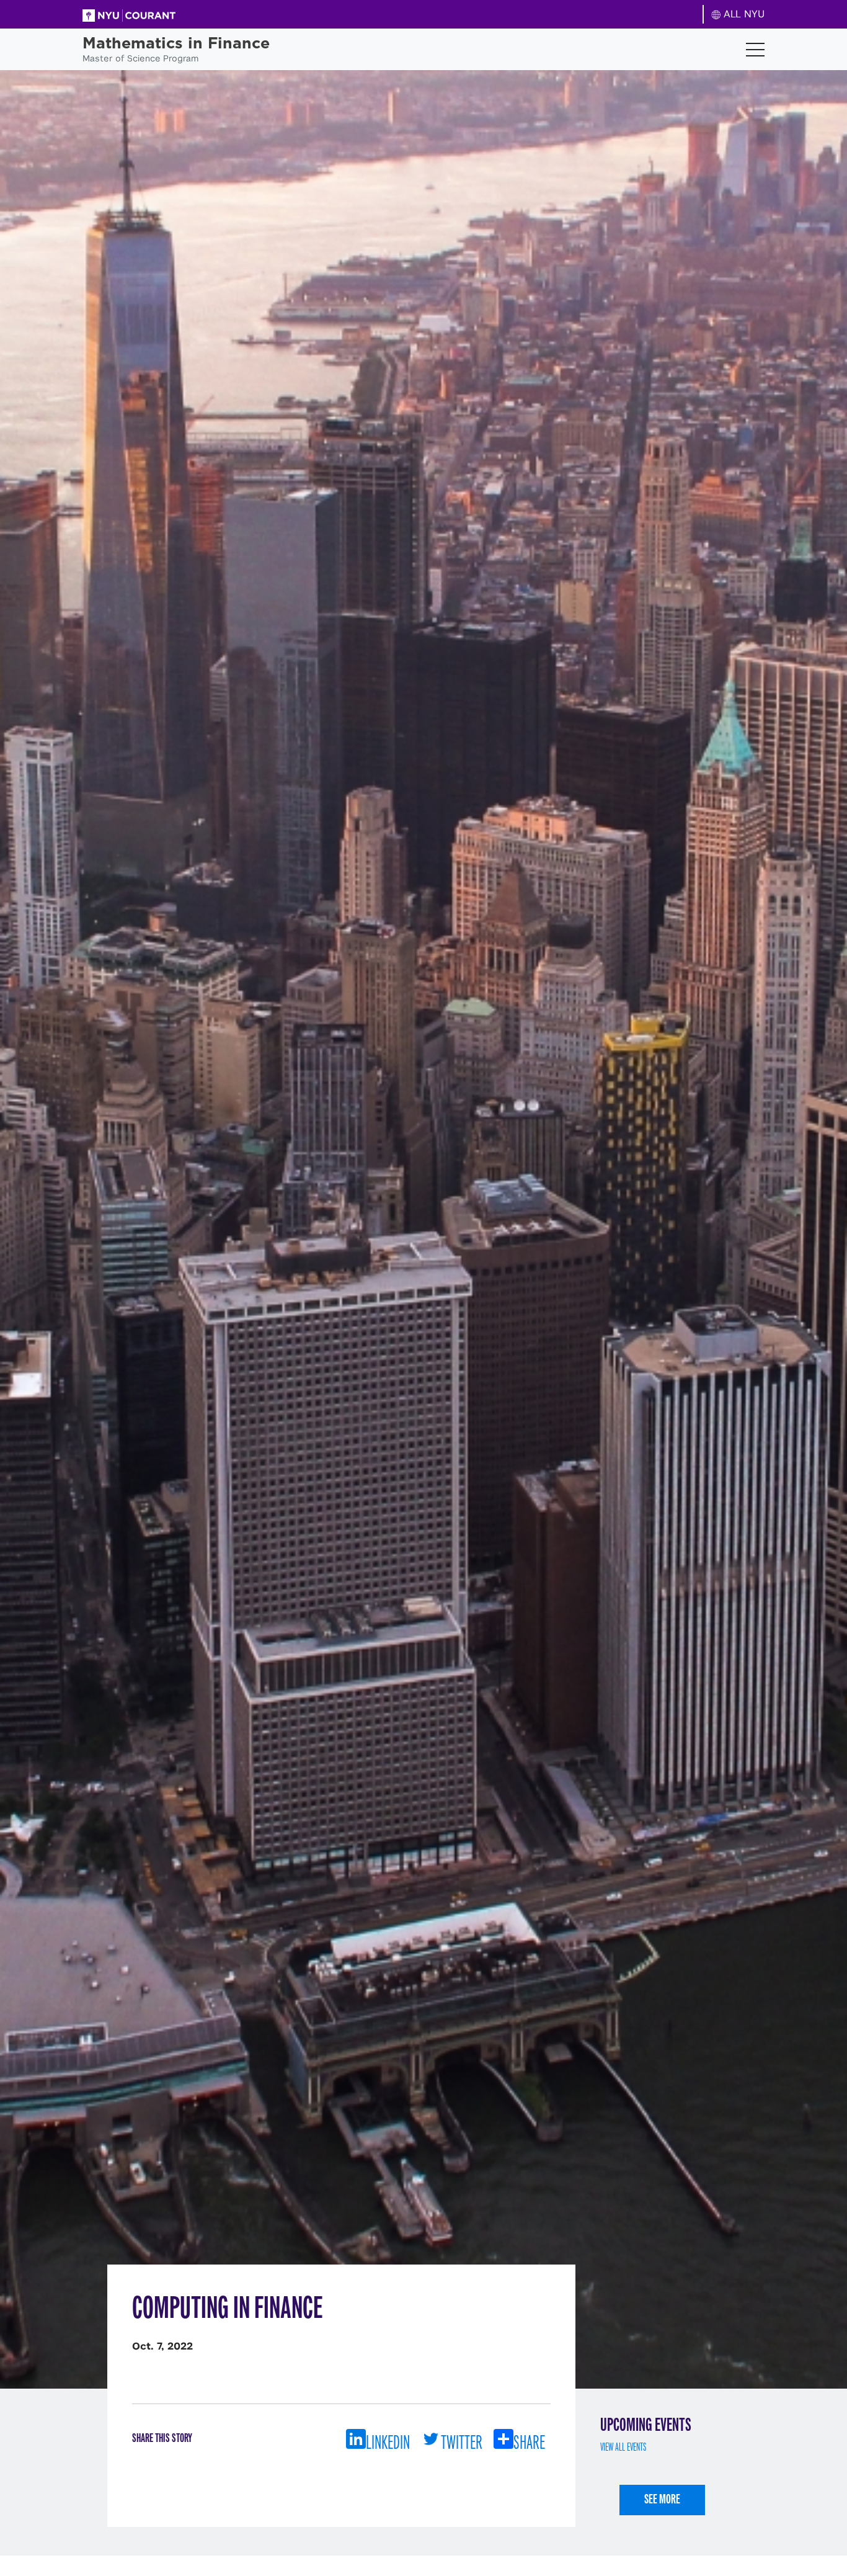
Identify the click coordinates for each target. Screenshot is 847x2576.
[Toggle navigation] (755, 50)
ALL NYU (743, 14)
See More (662, 2499)
